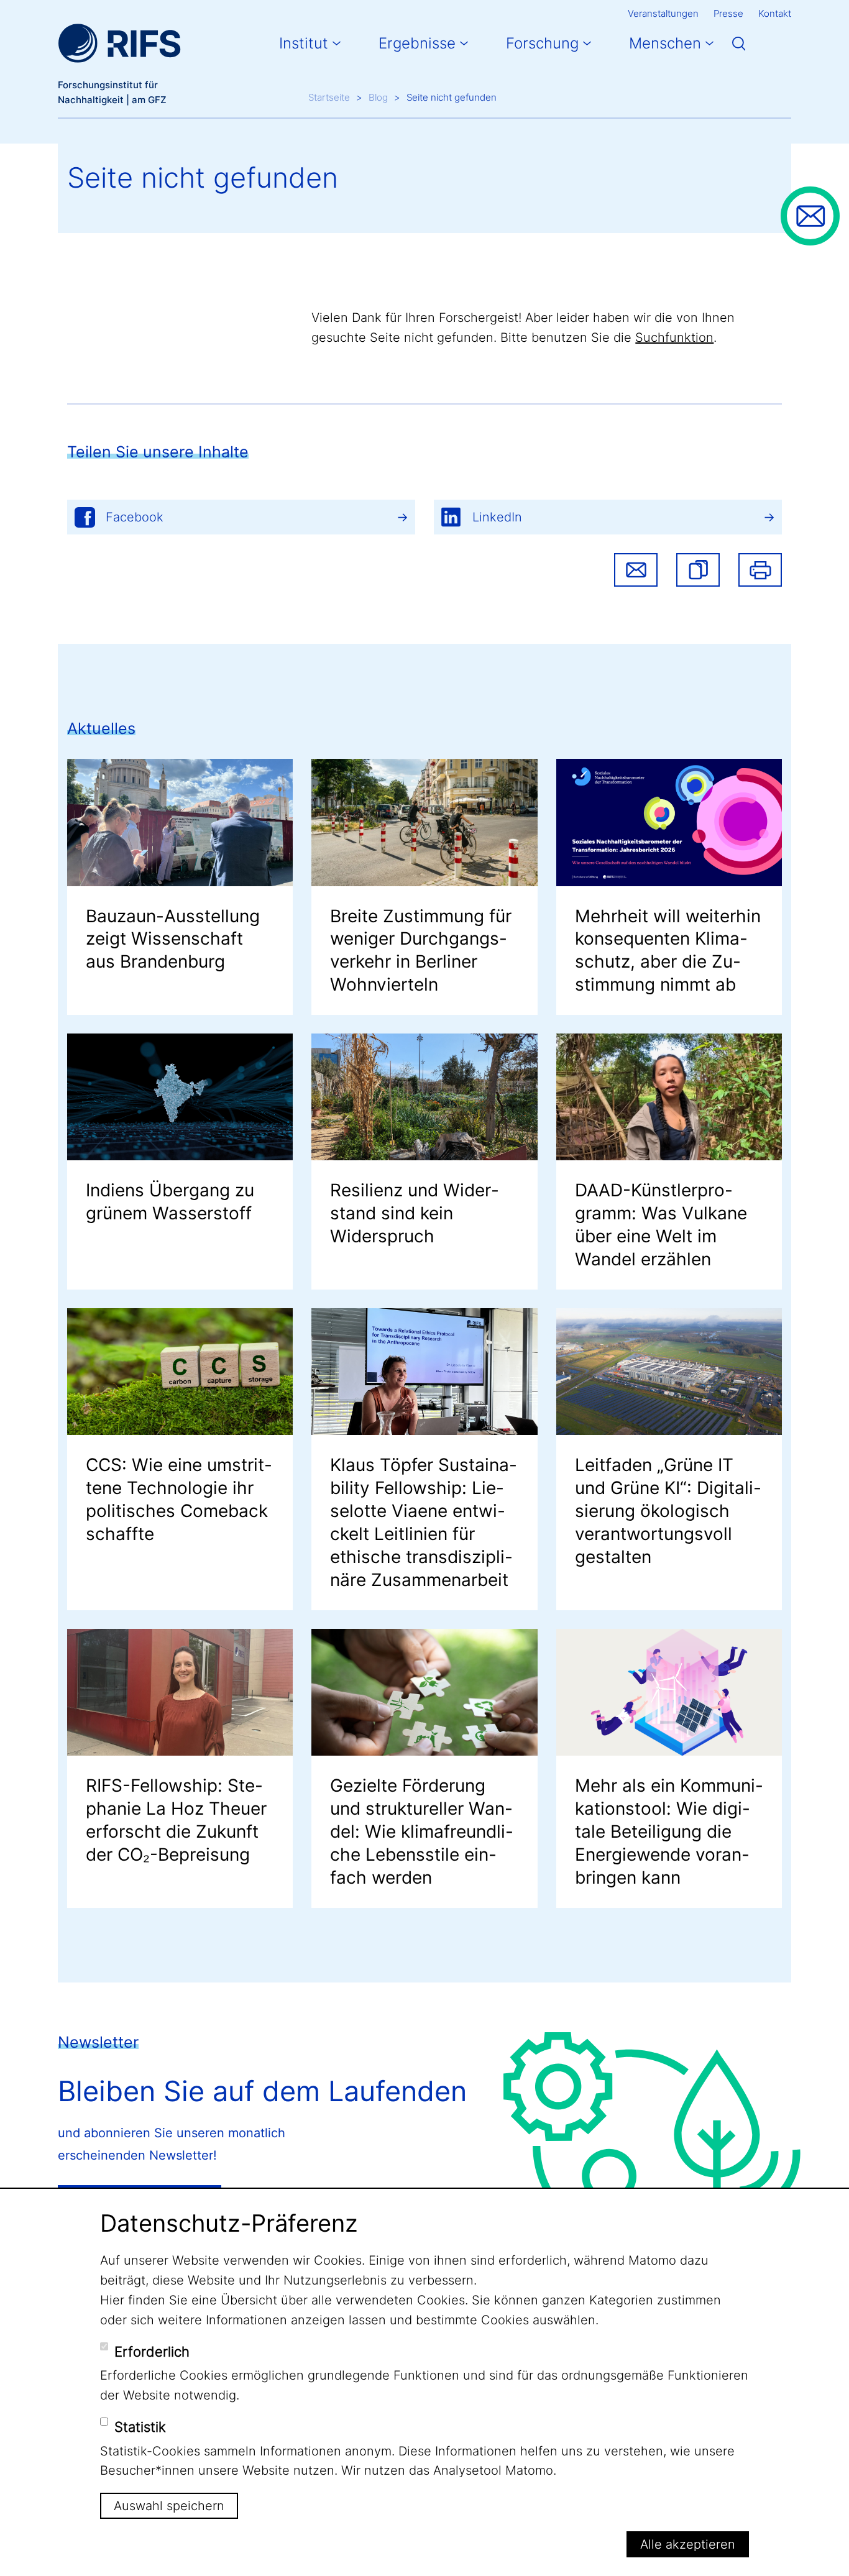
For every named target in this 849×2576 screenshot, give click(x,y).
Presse (728, 13)
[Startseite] (119, 44)
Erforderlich (152, 2352)
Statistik (140, 2427)
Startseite (329, 97)
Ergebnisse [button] (417, 43)
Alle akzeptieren (688, 2544)
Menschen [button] (665, 43)
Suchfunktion (674, 337)
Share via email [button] (636, 570)
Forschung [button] (542, 43)
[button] (698, 570)
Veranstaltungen (663, 13)
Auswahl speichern (169, 2506)
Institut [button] (304, 43)
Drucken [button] (760, 570)
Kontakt (775, 13)
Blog (378, 97)
